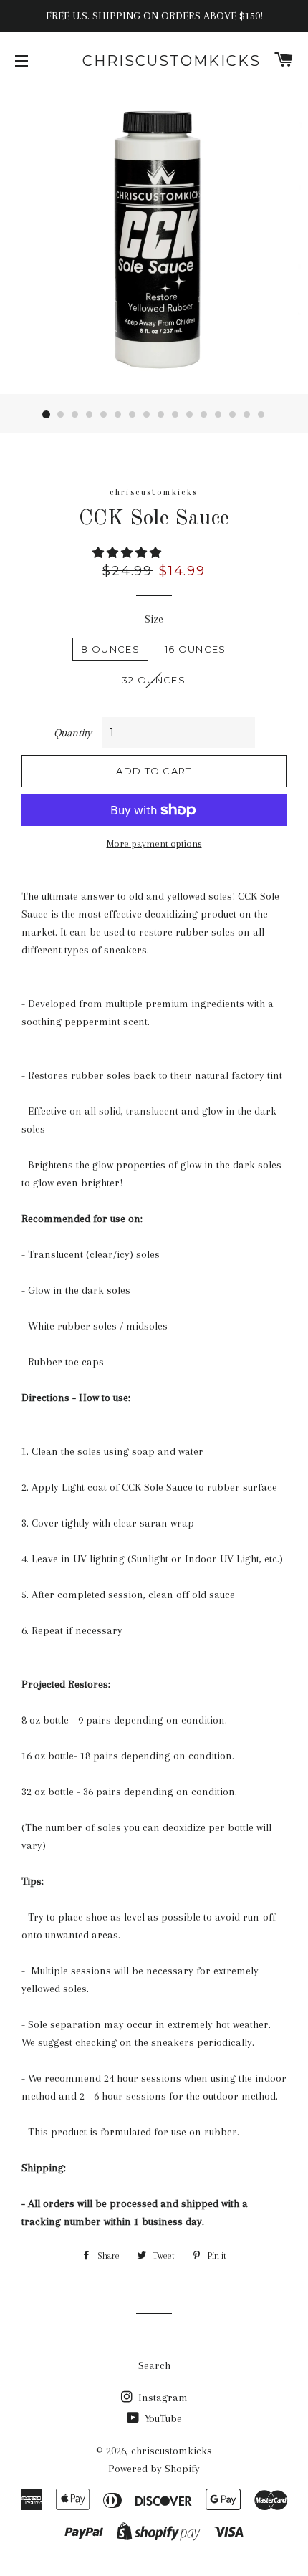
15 (247, 415)
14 (233, 415)
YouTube (162, 2418)
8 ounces (110, 649)
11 (190, 415)
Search (154, 2365)
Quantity (73, 733)
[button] (128, 553)
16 (261, 415)
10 (175, 415)
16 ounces (196, 649)
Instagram (162, 2398)
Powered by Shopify (154, 2469)
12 (204, 415)
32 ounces (154, 680)
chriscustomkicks (154, 61)
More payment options (154, 844)
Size (154, 619)
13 (218, 415)
